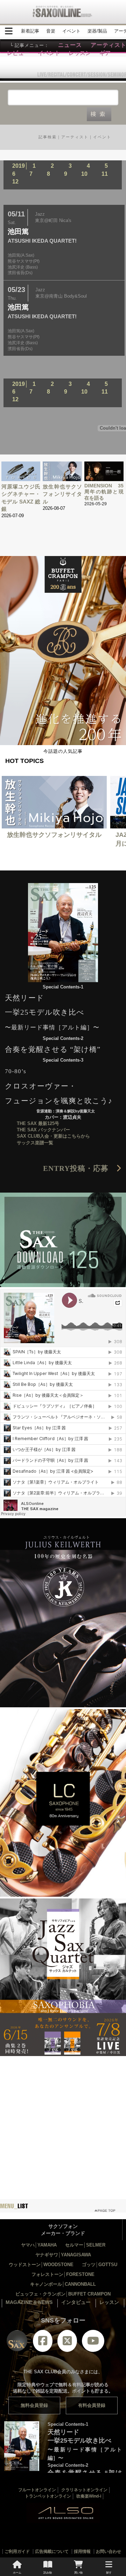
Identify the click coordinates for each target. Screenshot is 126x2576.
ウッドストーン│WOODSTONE (41, 2265)
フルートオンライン (37, 2490)
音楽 (51, 31)
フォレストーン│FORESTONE (63, 2274)
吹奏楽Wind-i (89, 2496)
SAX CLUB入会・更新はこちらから (53, 1136)
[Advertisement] (63, 2121)
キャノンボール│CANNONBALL (63, 2284)
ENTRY (80, 1168)
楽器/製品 (97, 31)
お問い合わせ (108, 2551)
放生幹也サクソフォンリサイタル (62, 494)
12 (15, 182)
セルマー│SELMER (85, 2245)
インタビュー (76, 2302)
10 (84, 174)
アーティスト (75, 137)
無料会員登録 (34, 2405)
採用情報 (82, 2551)
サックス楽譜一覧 (35, 1143)
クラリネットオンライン (84, 2490)
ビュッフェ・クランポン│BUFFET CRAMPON (63, 2294)
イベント (71, 31)
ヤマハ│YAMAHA (39, 2245)
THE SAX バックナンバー (43, 1130)
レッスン (109, 2302)
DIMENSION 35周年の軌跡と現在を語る (104, 492)
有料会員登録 (92, 2405)
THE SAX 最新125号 (38, 1123)
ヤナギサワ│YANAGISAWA (63, 2255)
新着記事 (30, 31)
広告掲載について (52, 2551)
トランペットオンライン (48, 2496)
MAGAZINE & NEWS (29, 2302)
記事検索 (48, 137)
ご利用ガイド (17, 2551)
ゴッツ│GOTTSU (100, 2265)
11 (105, 174)
